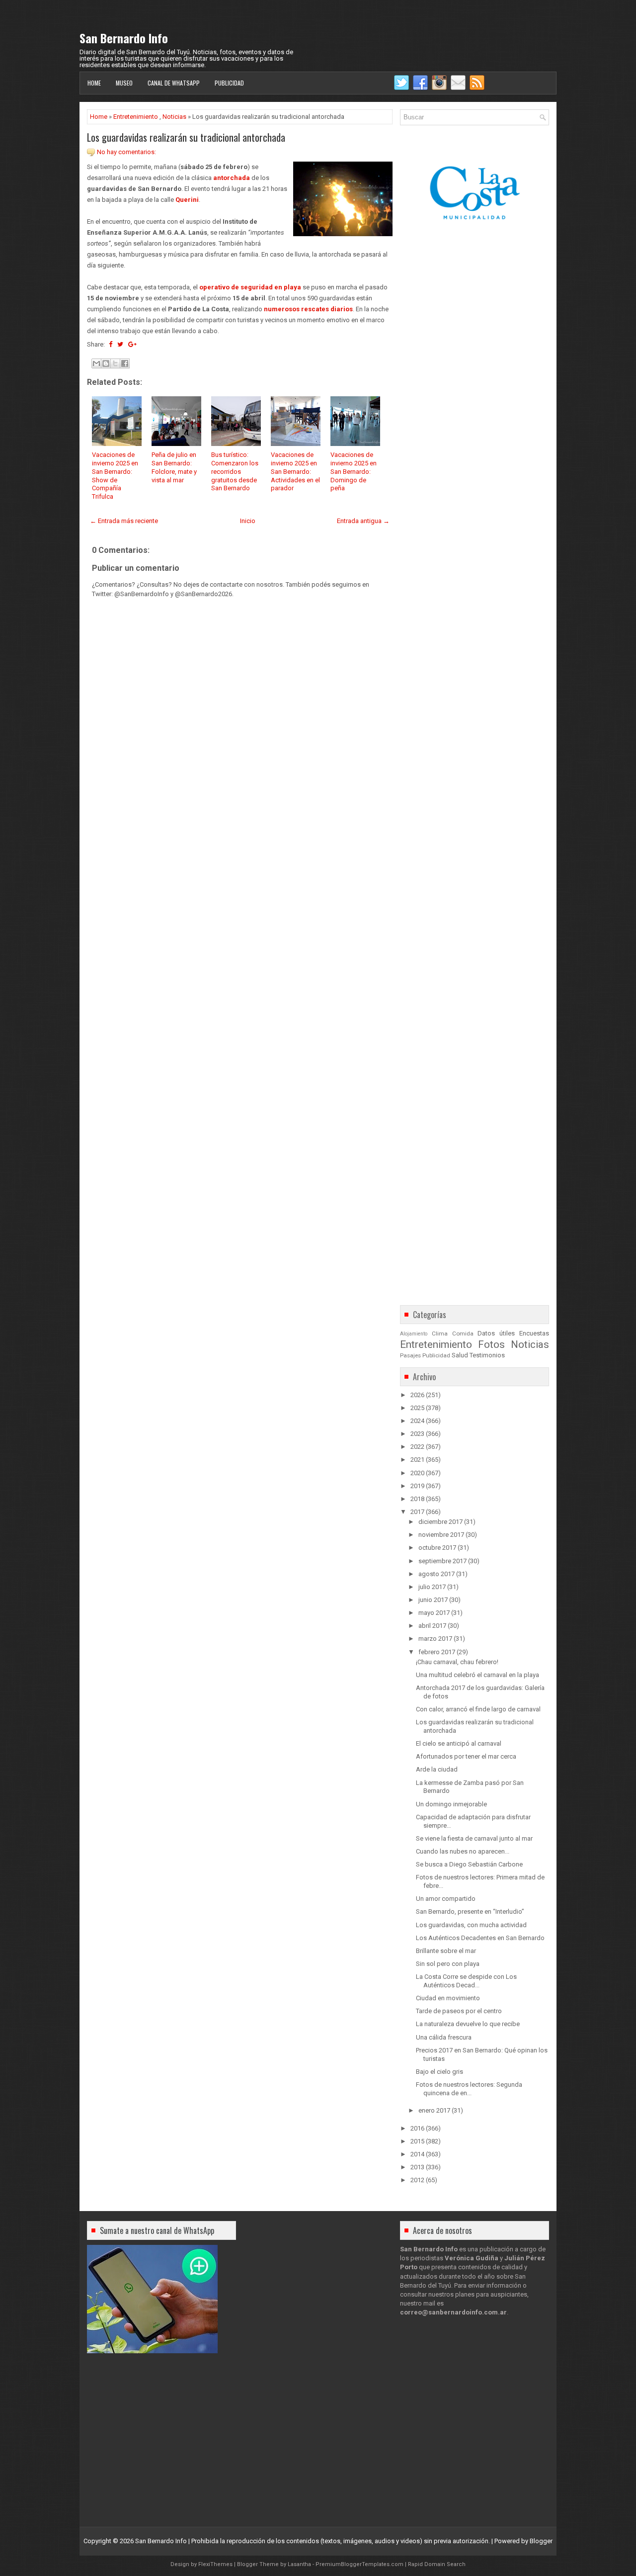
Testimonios (487, 1355)
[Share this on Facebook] (111, 344)
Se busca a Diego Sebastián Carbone (469, 1864)
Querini (187, 200)
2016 (417, 2128)
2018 (417, 1499)
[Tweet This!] (120, 344)
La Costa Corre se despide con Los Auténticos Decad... (466, 1981)
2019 (417, 1486)
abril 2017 (432, 1626)
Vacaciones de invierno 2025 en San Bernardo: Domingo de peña (354, 472)
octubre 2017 (437, 1548)
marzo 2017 (435, 1639)
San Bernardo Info (124, 38)
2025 (417, 1408)
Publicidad (229, 83)
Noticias (174, 117)
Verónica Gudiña (472, 2258)
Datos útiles (496, 1333)
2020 (417, 1473)
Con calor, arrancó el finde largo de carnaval (478, 1709)
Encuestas (534, 1333)
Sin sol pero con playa (448, 1964)
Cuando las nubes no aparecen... (463, 1851)
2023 (417, 1434)
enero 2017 (434, 2110)
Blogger (541, 2541)
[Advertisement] (240, 879)
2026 (417, 1395)
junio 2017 (433, 1600)
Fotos (491, 1344)
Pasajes (410, 1355)
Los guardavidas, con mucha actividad (471, 1925)
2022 (417, 1447)
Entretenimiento (136, 117)
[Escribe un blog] (106, 363)
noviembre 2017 (441, 1535)
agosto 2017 (437, 1574)
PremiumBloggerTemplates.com (359, 2564)
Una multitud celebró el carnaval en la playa (477, 1675)
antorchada (232, 178)
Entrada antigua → (363, 521)
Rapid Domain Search (437, 2564)
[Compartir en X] (115, 363)
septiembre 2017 (442, 1561)
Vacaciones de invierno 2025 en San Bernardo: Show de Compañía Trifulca (115, 476)
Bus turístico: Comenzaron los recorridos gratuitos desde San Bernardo (235, 472)
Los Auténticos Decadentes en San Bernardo (480, 1938)
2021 (417, 1460)
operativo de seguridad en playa (250, 287)
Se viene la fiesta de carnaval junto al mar (474, 1838)
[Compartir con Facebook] (125, 363)
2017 (417, 1512)
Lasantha (299, 2564)
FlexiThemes (215, 2564)
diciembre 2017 (440, 1522)
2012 (417, 2180)
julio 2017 (432, 1587)
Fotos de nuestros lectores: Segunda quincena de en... (469, 2089)
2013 (417, 2167)
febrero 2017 (437, 1652)
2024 (417, 1421)
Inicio (248, 521)
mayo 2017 (434, 1613)
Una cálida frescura (444, 2037)
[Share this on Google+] (132, 344)
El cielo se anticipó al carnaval (459, 1743)
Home (94, 83)
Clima (440, 1333)
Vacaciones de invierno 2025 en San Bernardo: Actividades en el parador (295, 472)
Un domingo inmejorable (451, 1804)
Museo (124, 83)
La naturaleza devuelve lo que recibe (468, 2024)
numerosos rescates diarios (308, 309)
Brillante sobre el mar (446, 1951)
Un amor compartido (446, 1899)
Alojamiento (414, 1334)
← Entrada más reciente (124, 521)
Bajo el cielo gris (439, 2072)
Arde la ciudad (437, 1769)
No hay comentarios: (126, 152)
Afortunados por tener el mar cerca (466, 1756)
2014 (417, 2154)
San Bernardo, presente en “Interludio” (470, 1911)
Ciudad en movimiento (448, 1998)
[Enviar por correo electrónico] (96, 363)
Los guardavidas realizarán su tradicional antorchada (186, 137)
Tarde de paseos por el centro (459, 2011)
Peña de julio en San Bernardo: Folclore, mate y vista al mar (174, 467)
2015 (417, 2141)
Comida (463, 1333)
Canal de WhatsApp (174, 83)
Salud (460, 1355)
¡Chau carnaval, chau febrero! (457, 1662)
